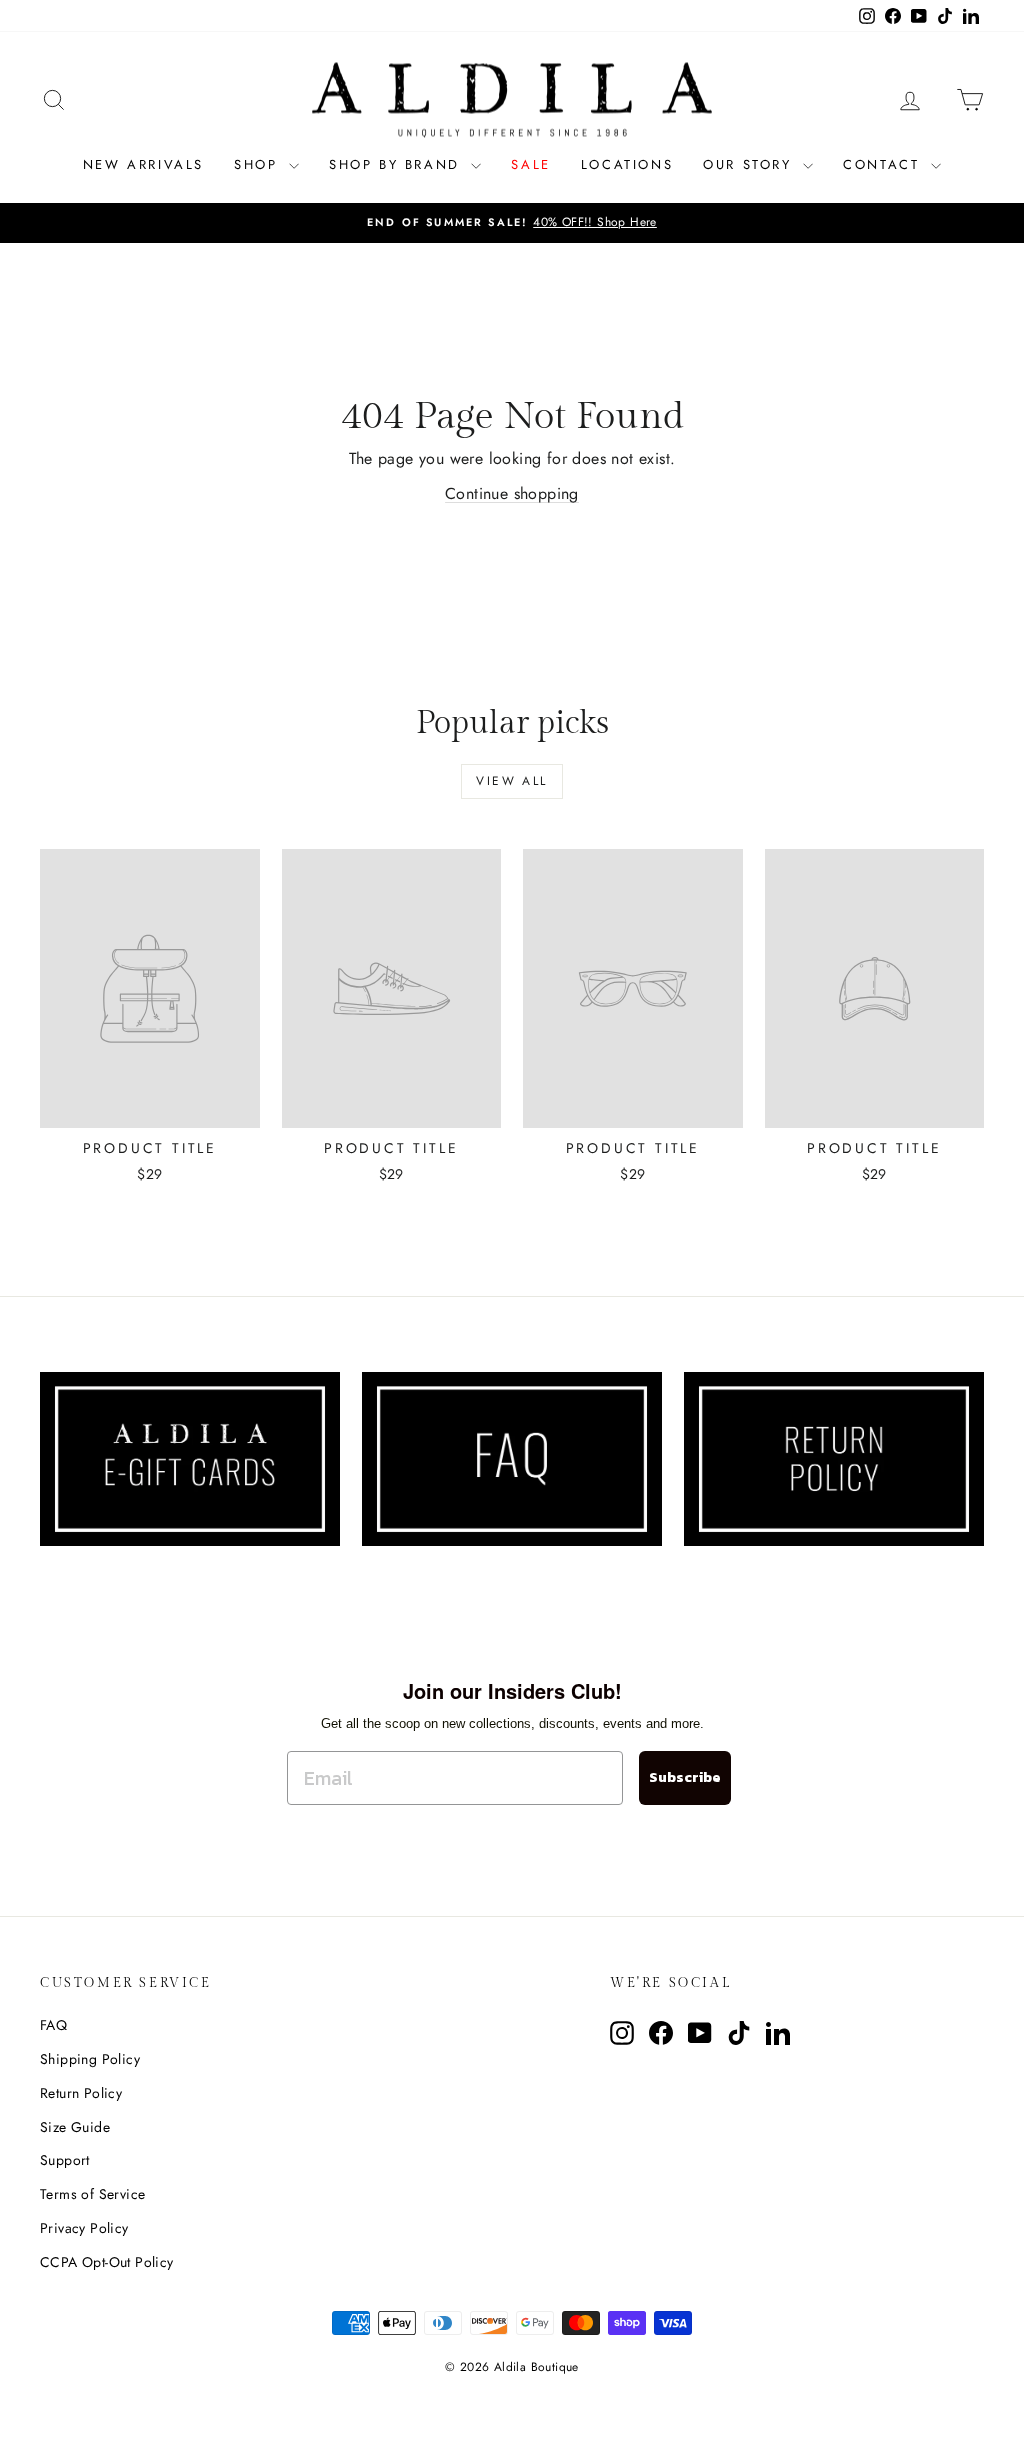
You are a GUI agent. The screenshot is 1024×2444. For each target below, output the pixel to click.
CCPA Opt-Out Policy (107, 2262)
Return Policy (81, 2093)
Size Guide (75, 2127)
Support (65, 2160)
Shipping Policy (90, 2059)
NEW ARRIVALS (143, 164)
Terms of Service (92, 2194)
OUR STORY (750, 164)
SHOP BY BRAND (397, 164)
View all (511, 781)
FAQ (53, 2025)
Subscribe (685, 1777)
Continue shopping (512, 493)
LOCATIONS (627, 164)
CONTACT (884, 164)
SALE (530, 164)
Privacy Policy (84, 2228)
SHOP (259, 164)
